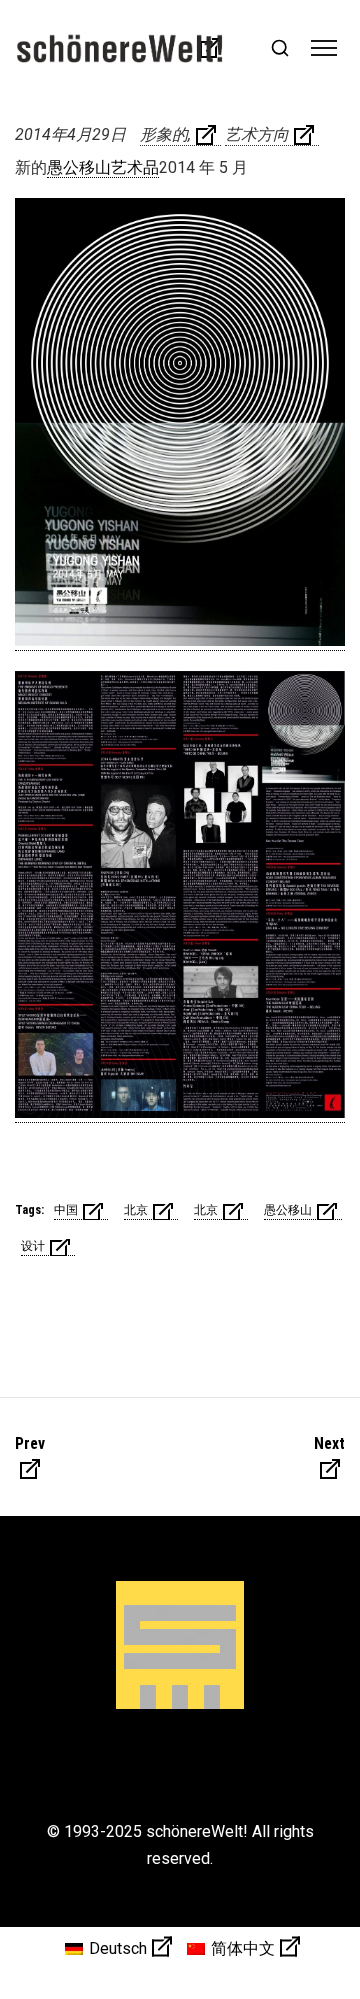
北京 (136, 1210)
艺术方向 (257, 134)
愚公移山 (288, 1210)
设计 (33, 1246)
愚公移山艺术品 (103, 167)
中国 (66, 1210)
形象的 (164, 134)
